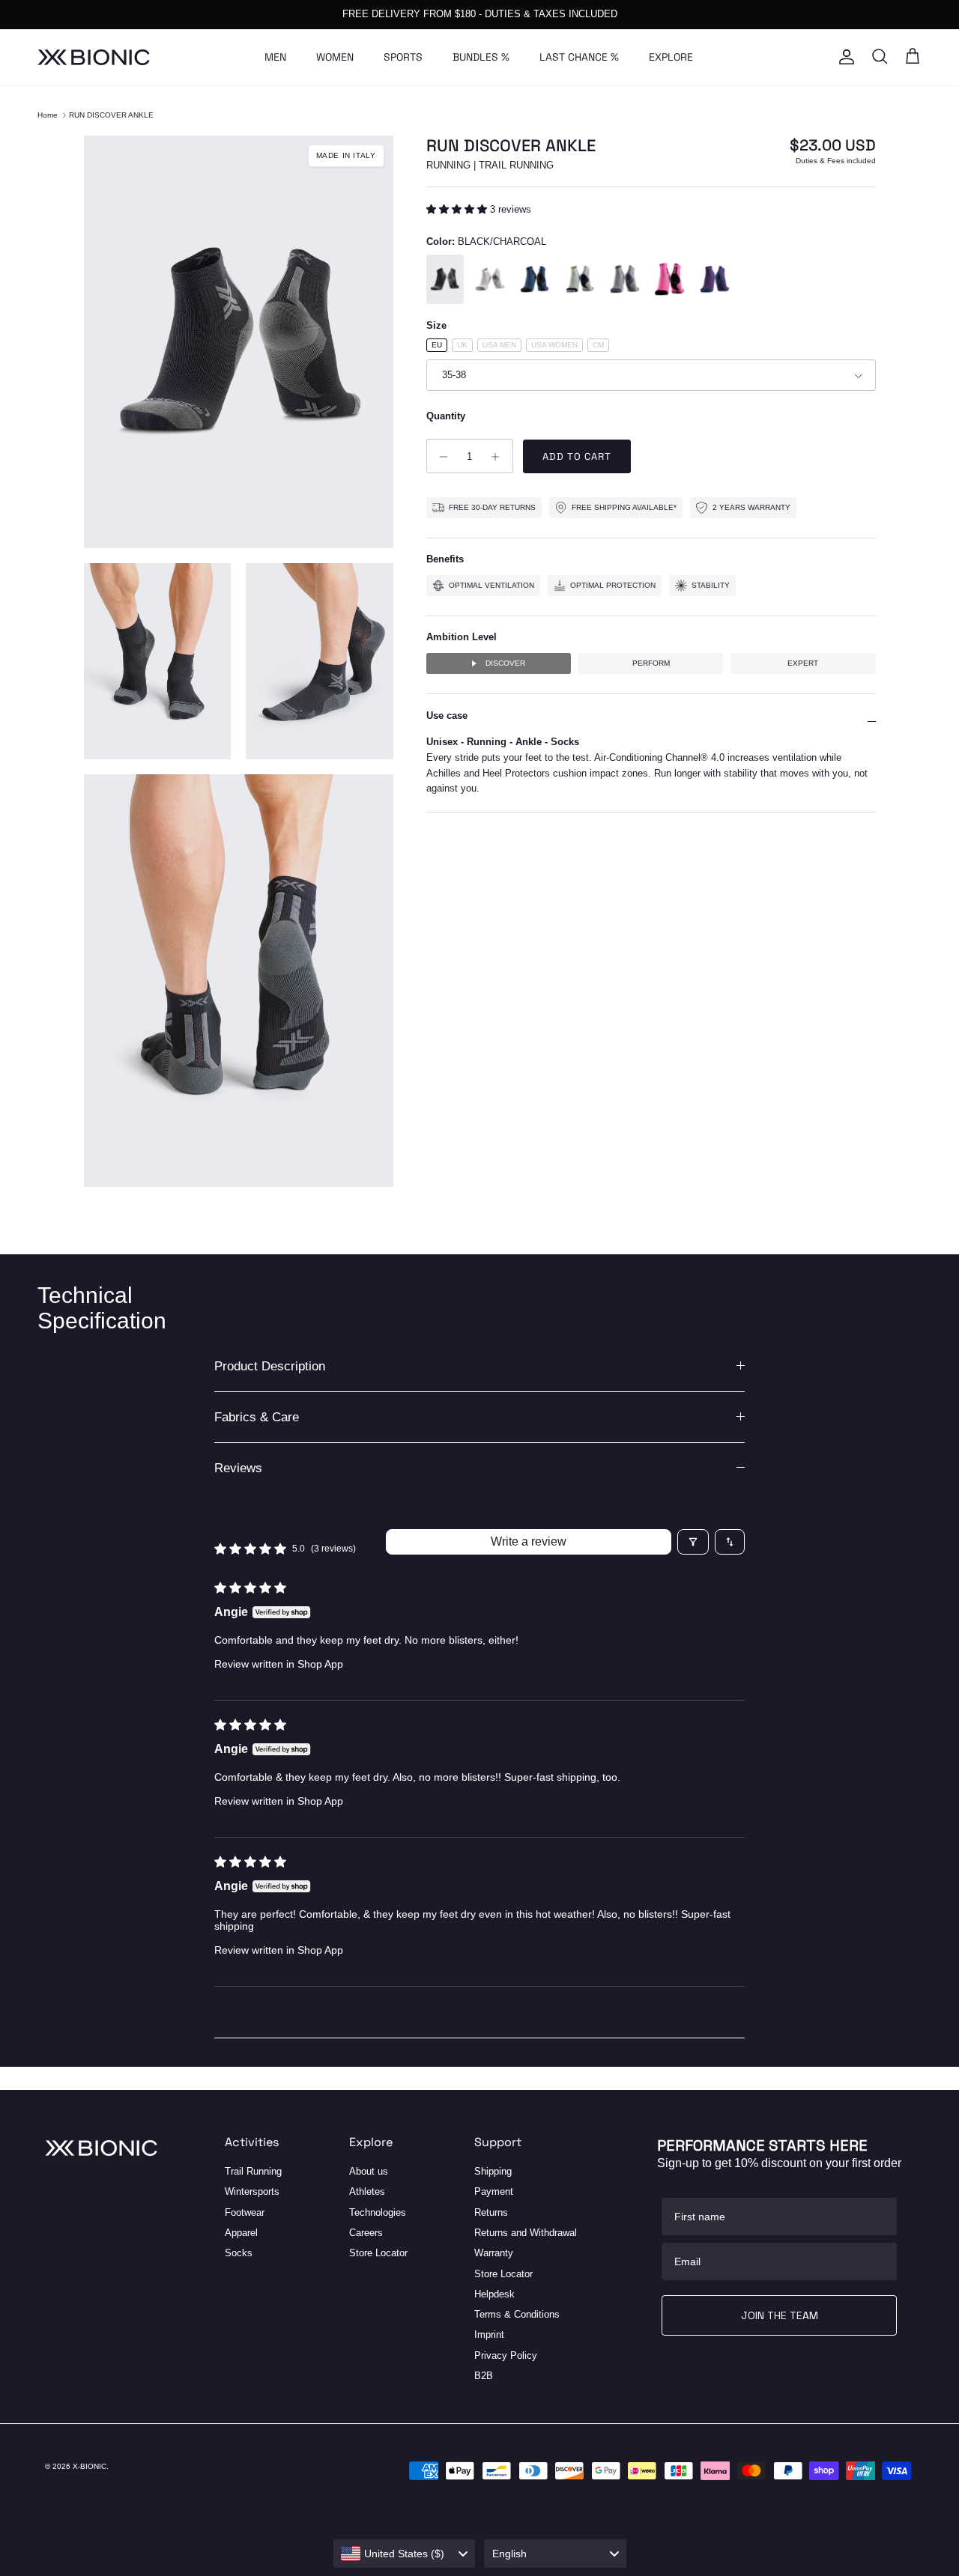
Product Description (270, 1366)
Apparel (241, 2233)
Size (436, 326)
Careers (366, 2233)
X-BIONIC (90, 2466)
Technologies (378, 2212)
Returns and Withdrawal (526, 2233)
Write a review (529, 1541)
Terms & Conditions (517, 2314)
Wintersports (252, 2191)
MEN (275, 57)
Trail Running (253, 2171)
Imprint (489, 2334)
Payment (494, 2191)
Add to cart (577, 457)
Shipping (493, 2171)
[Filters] (693, 1542)
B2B (484, 2376)
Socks (239, 2253)
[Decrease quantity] (440, 457)
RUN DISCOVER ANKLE (111, 115)
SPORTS (403, 57)
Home (48, 115)
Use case (447, 716)
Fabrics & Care (257, 1417)
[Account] (844, 57)
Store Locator (378, 2253)
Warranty (494, 2253)
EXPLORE (671, 57)
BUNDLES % (481, 57)
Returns (491, 2212)
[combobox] (405, 2554)
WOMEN (335, 57)
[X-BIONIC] (94, 57)
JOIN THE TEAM (780, 2315)
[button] (458, 209)
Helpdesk (494, 2294)
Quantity (446, 416)
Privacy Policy (506, 2355)
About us (369, 2171)
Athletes (367, 2191)
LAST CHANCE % (579, 57)
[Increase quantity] (499, 457)
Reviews (238, 1468)
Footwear (245, 2212)
